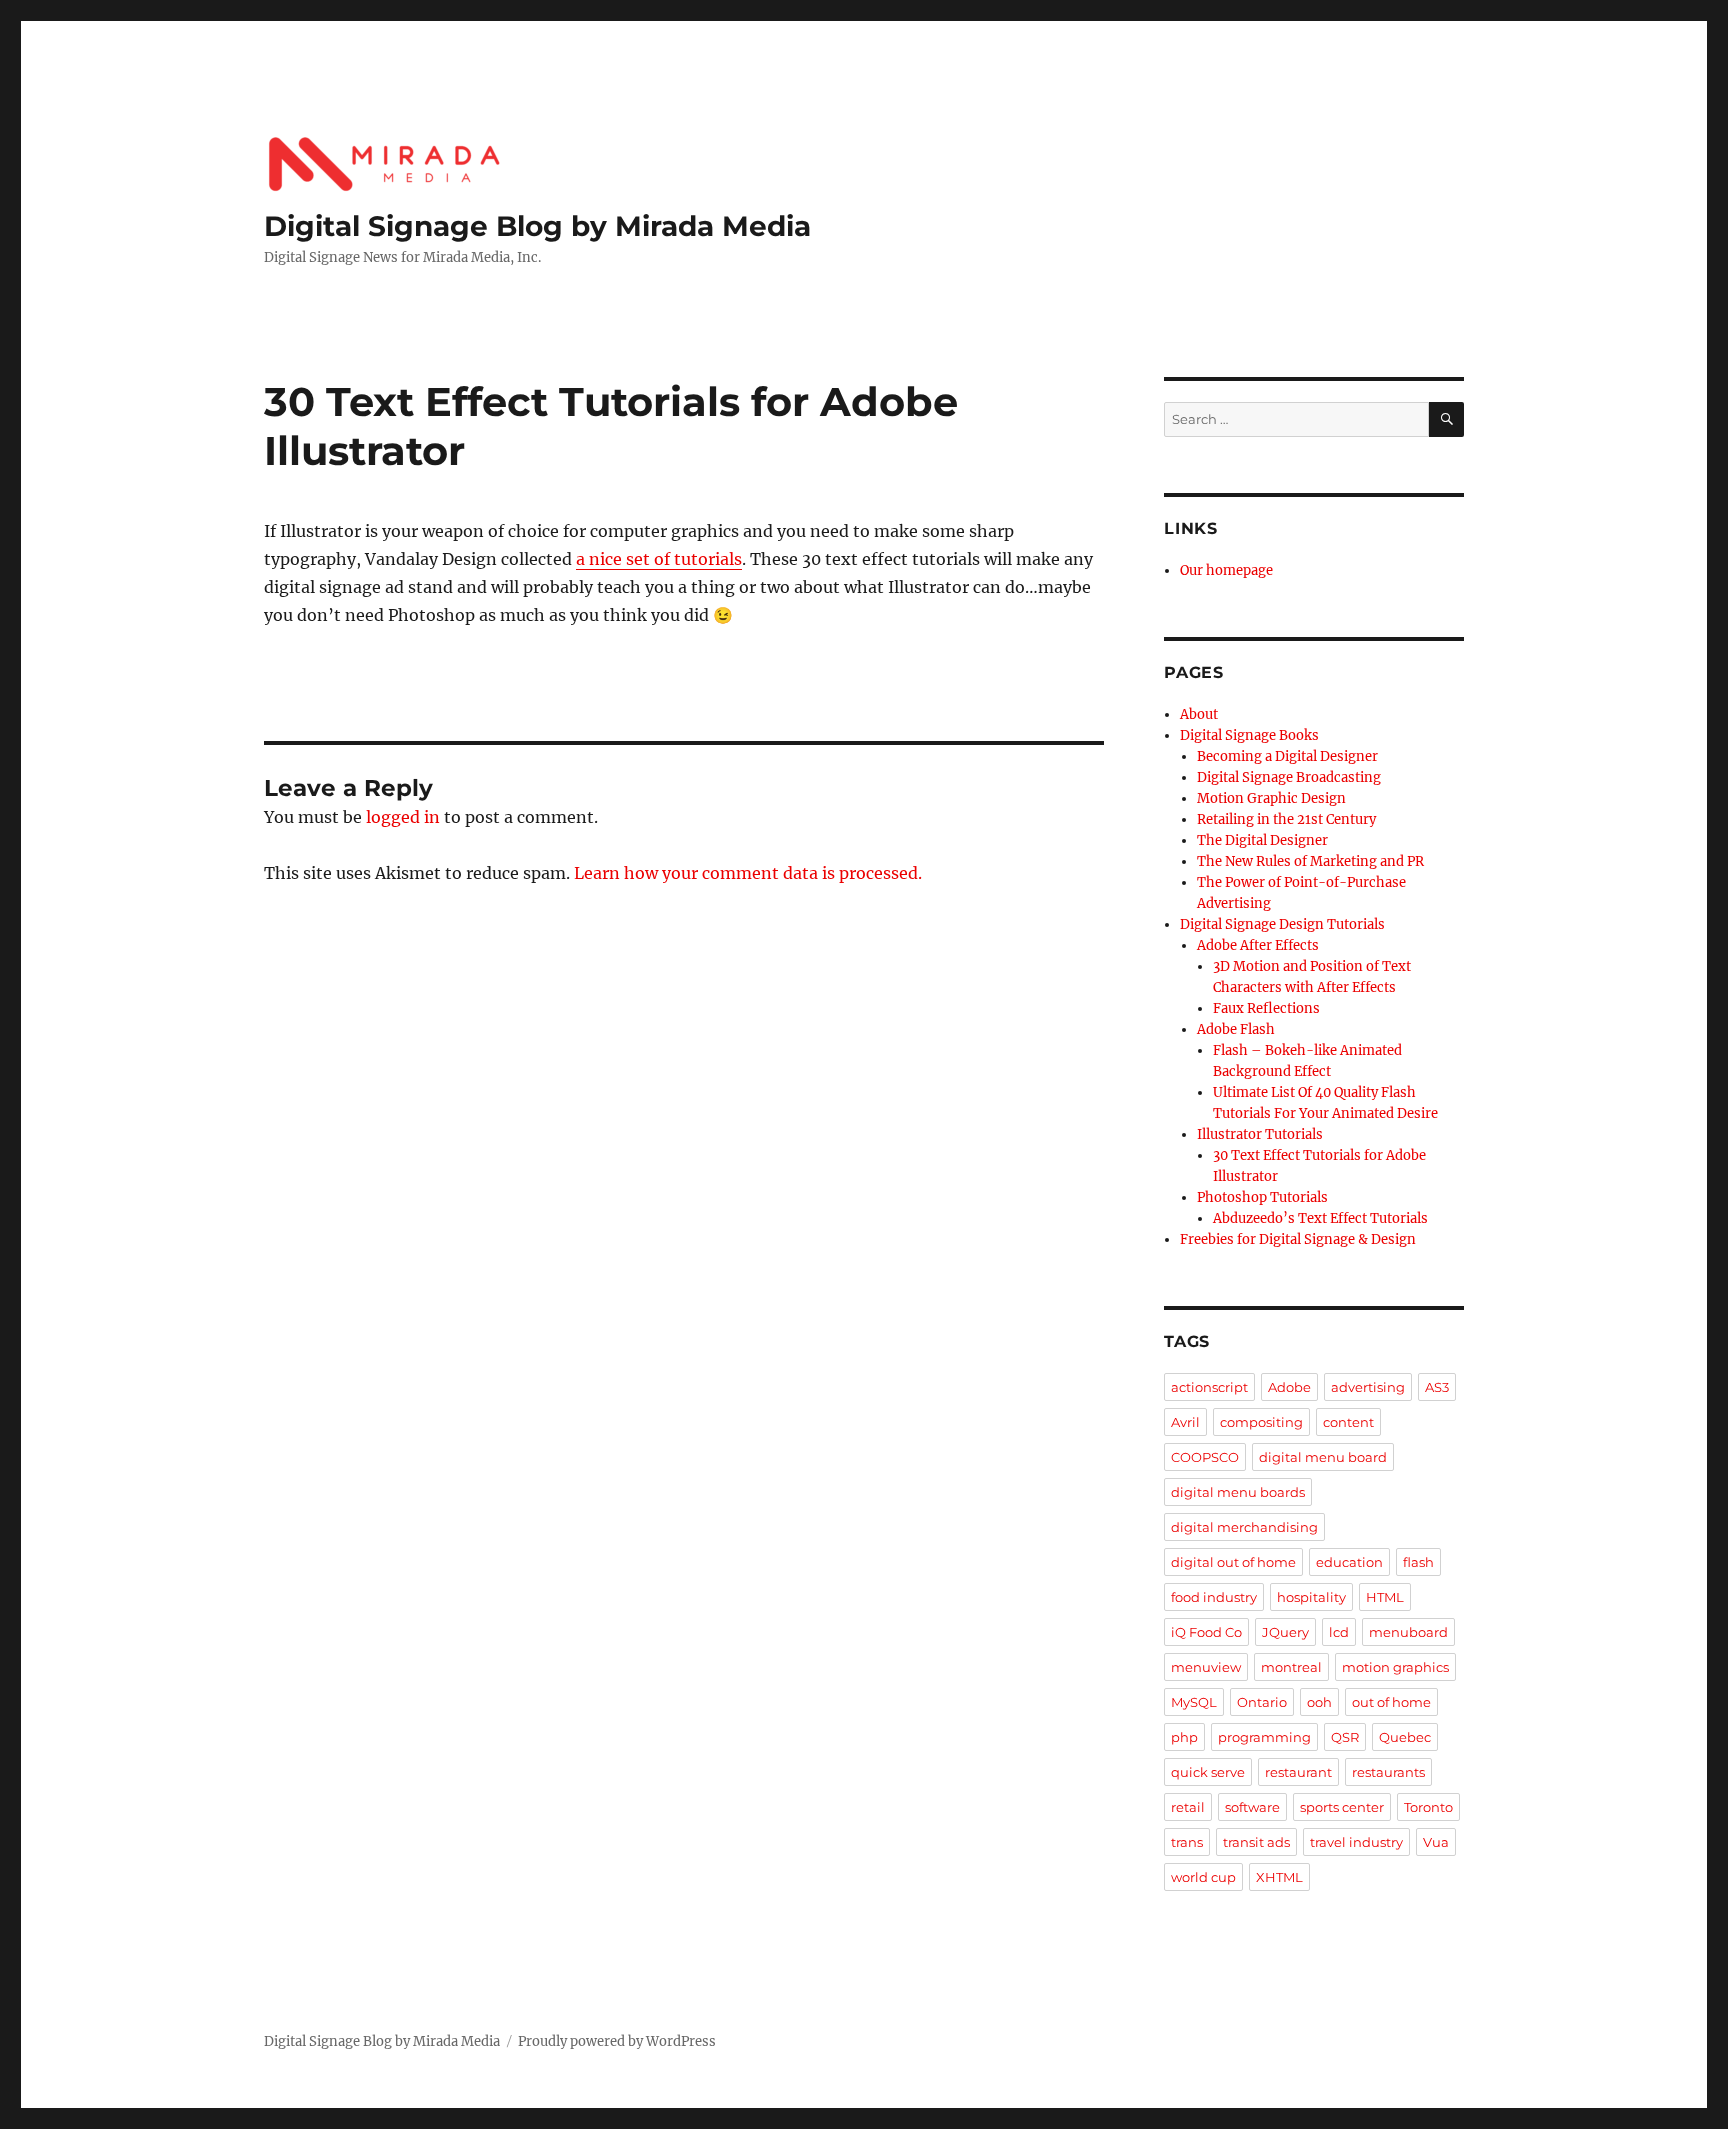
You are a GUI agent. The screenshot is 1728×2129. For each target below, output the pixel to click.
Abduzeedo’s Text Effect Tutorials (1320, 1218)
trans (1187, 1842)
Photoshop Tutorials (1262, 1197)
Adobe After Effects (1258, 945)
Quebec (1405, 1737)
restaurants (1388, 1772)
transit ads (1256, 1842)
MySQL (1194, 1702)
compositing (1261, 1422)
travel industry (1356, 1842)
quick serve (1208, 1772)
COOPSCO (1205, 1457)
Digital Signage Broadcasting (1289, 777)
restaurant (1298, 1772)
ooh (1319, 1702)
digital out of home (1233, 1562)
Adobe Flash (1236, 1029)
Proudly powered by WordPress (617, 2041)
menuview (1206, 1667)
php (1184, 1737)
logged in (403, 817)
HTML (1385, 1597)
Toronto (1428, 1807)
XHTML (1279, 1877)
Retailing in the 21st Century (1286, 819)
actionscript (1209, 1387)
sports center (1342, 1807)
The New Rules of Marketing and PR (1310, 861)
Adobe (1289, 1387)
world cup (1203, 1877)
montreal (1291, 1667)
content (1348, 1422)
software (1252, 1807)
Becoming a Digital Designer (1287, 756)
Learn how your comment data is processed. (748, 873)
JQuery (1285, 1632)
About (1199, 714)
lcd (1339, 1632)
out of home (1391, 1702)
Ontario (1262, 1702)
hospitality (1311, 1597)
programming (1264, 1737)
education (1349, 1562)
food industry (1214, 1597)
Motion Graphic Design (1271, 798)
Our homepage (1226, 570)
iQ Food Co (1206, 1632)
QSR (1345, 1737)
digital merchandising (1244, 1527)
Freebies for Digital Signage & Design (1298, 1239)
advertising (1368, 1387)
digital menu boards (1238, 1492)
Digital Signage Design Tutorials (1282, 924)
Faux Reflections (1266, 1008)
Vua (1436, 1842)
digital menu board (1323, 1457)
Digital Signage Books (1249, 735)
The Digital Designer (1262, 840)
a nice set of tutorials (659, 559)
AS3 (1437, 1387)
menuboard (1408, 1632)
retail (1188, 1807)
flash (1418, 1562)
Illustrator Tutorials (1260, 1134)
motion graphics (1395, 1667)
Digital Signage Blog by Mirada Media (537, 226)
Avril (1185, 1422)
